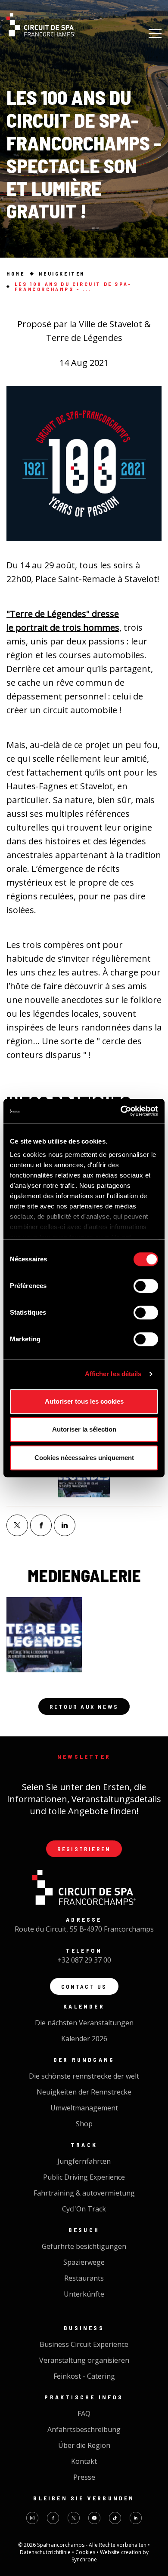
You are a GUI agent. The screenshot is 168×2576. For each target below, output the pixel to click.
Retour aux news (84, 1707)
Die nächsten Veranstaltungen (84, 2023)
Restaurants (84, 2278)
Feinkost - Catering (84, 2376)
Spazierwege (84, 2262)
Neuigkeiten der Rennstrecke (84, 2092)
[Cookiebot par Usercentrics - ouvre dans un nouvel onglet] (121, 1111)
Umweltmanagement (84, 2108)
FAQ (84, 2413)
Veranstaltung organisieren (84, 2360)
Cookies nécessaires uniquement (84, 1458)
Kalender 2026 (84, 2039)
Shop (84, 2124)
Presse (84, 2477)
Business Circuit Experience (84, 2344)
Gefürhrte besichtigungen (84, 2246)
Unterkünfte (84, 2294)
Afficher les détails (113, 1374)
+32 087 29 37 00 (84, 1960)
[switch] (146, 1286)
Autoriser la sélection (84, 1429)
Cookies (86, 2552)
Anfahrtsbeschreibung (84, 2429)
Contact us (84, 1986)
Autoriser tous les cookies (84, 1401)
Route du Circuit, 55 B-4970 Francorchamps (84, 1929)
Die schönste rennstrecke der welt (84, 2076)
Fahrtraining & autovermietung (84, 2193)
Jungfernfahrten (84, 2161)
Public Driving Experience (84, 2177)
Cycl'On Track (84, 2209)
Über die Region (84, 2445)
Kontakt (84, 2461)
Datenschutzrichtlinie (46, 2552)
